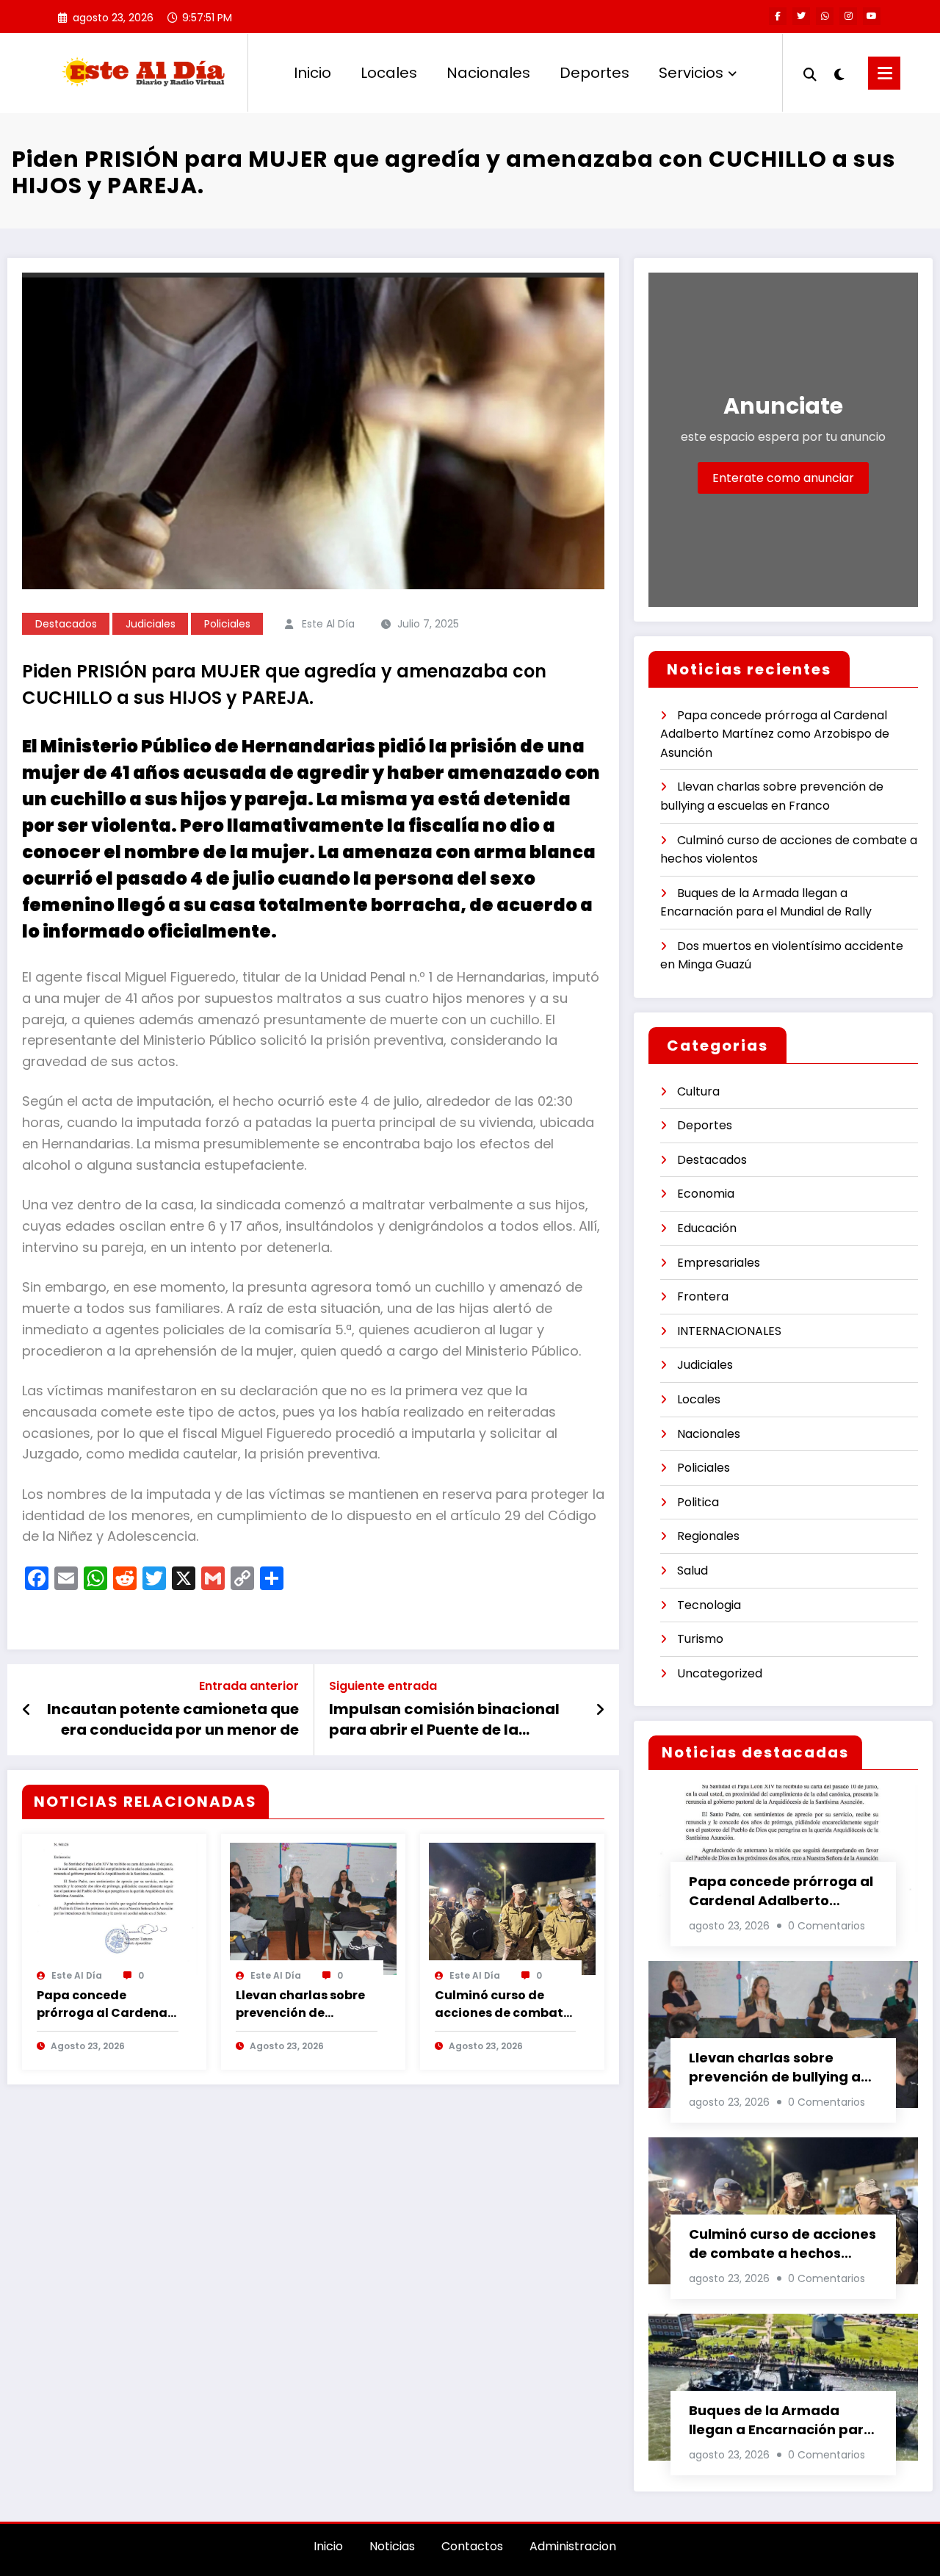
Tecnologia (709, 1605)
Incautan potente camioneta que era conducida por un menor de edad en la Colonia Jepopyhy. (173, 1720)
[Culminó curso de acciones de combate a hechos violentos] (512, 1908)
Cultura (698, 1091)
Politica (698, 1502)
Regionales (708, 1536)
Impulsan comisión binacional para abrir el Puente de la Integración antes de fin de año (446, 1720)
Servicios (691, 73)
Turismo (700, 1639)
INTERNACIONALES (729, 1331)
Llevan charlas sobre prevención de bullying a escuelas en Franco (305, 2004)
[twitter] (801, 16)
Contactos (472, 2546)
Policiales (227, 624)
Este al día (328, 624)
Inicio (312, 73)
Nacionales (488, 73)
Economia (706, 1194)
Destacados (66, 624)
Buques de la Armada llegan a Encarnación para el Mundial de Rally (781, 2420)
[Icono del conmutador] (884, 73)
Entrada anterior (249, 1686)
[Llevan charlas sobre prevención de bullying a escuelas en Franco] (313, 1908)
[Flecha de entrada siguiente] (600, 1710)
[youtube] (872, 16)
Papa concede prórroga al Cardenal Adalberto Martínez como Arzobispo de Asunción (104, 2004)
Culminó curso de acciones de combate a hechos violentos (503, 2004)
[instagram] (848, 16)
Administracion (573, 2546)
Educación (707, 1228)
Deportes (594, 73)
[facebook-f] (778, 16)
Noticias (392, 2546)
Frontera (703, 1296)
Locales (389, 73)
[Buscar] (810, 73)
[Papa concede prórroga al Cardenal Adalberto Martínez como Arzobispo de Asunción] (114, 1908)
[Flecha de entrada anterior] (27, 1710)
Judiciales (151, 624)
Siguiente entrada (383, 1686)
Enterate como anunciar (783, 478)
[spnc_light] (839, 73)
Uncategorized (720, 1673)
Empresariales (719, 1263)
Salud (693, 1571)
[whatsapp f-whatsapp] (825, 16)
